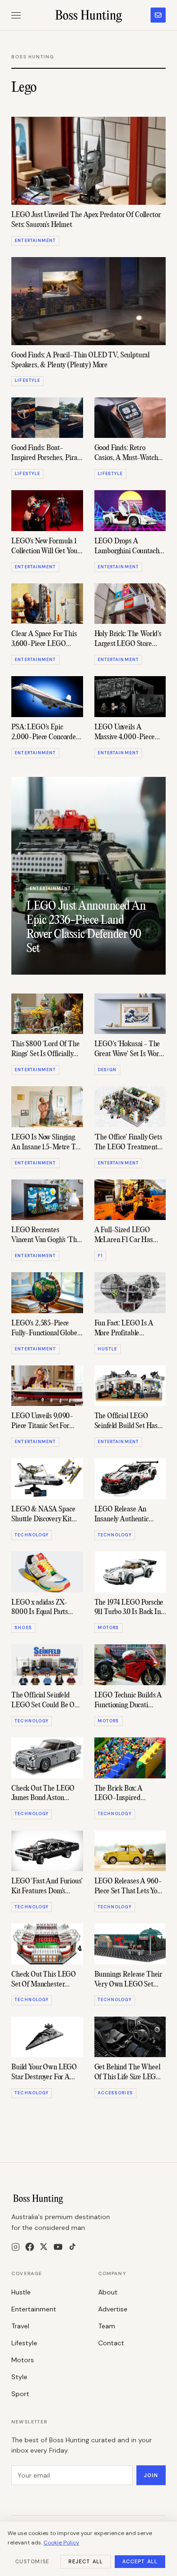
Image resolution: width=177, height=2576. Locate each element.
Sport (20, 2394)
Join (151, 2475)
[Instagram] (16, 2247)
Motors (23, 2360)
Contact (111, 2343)
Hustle (21, 2292)
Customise (32, 2561)
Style (19, 2377)
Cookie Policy (61, 2543)
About (108, 2292)
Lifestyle (24, 2343)
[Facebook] (30, 2247)
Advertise (113, 2309)
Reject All (86, 2561)
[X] (44, 2247)
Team (107, 2326)
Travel (20, 2326)
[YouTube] (58, 2247)
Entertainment (34, 2309)
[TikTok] (72, 2247)
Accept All (140, 2561)
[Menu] (16, 15)
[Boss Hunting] (88, 15)
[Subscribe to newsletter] (158, 15)
